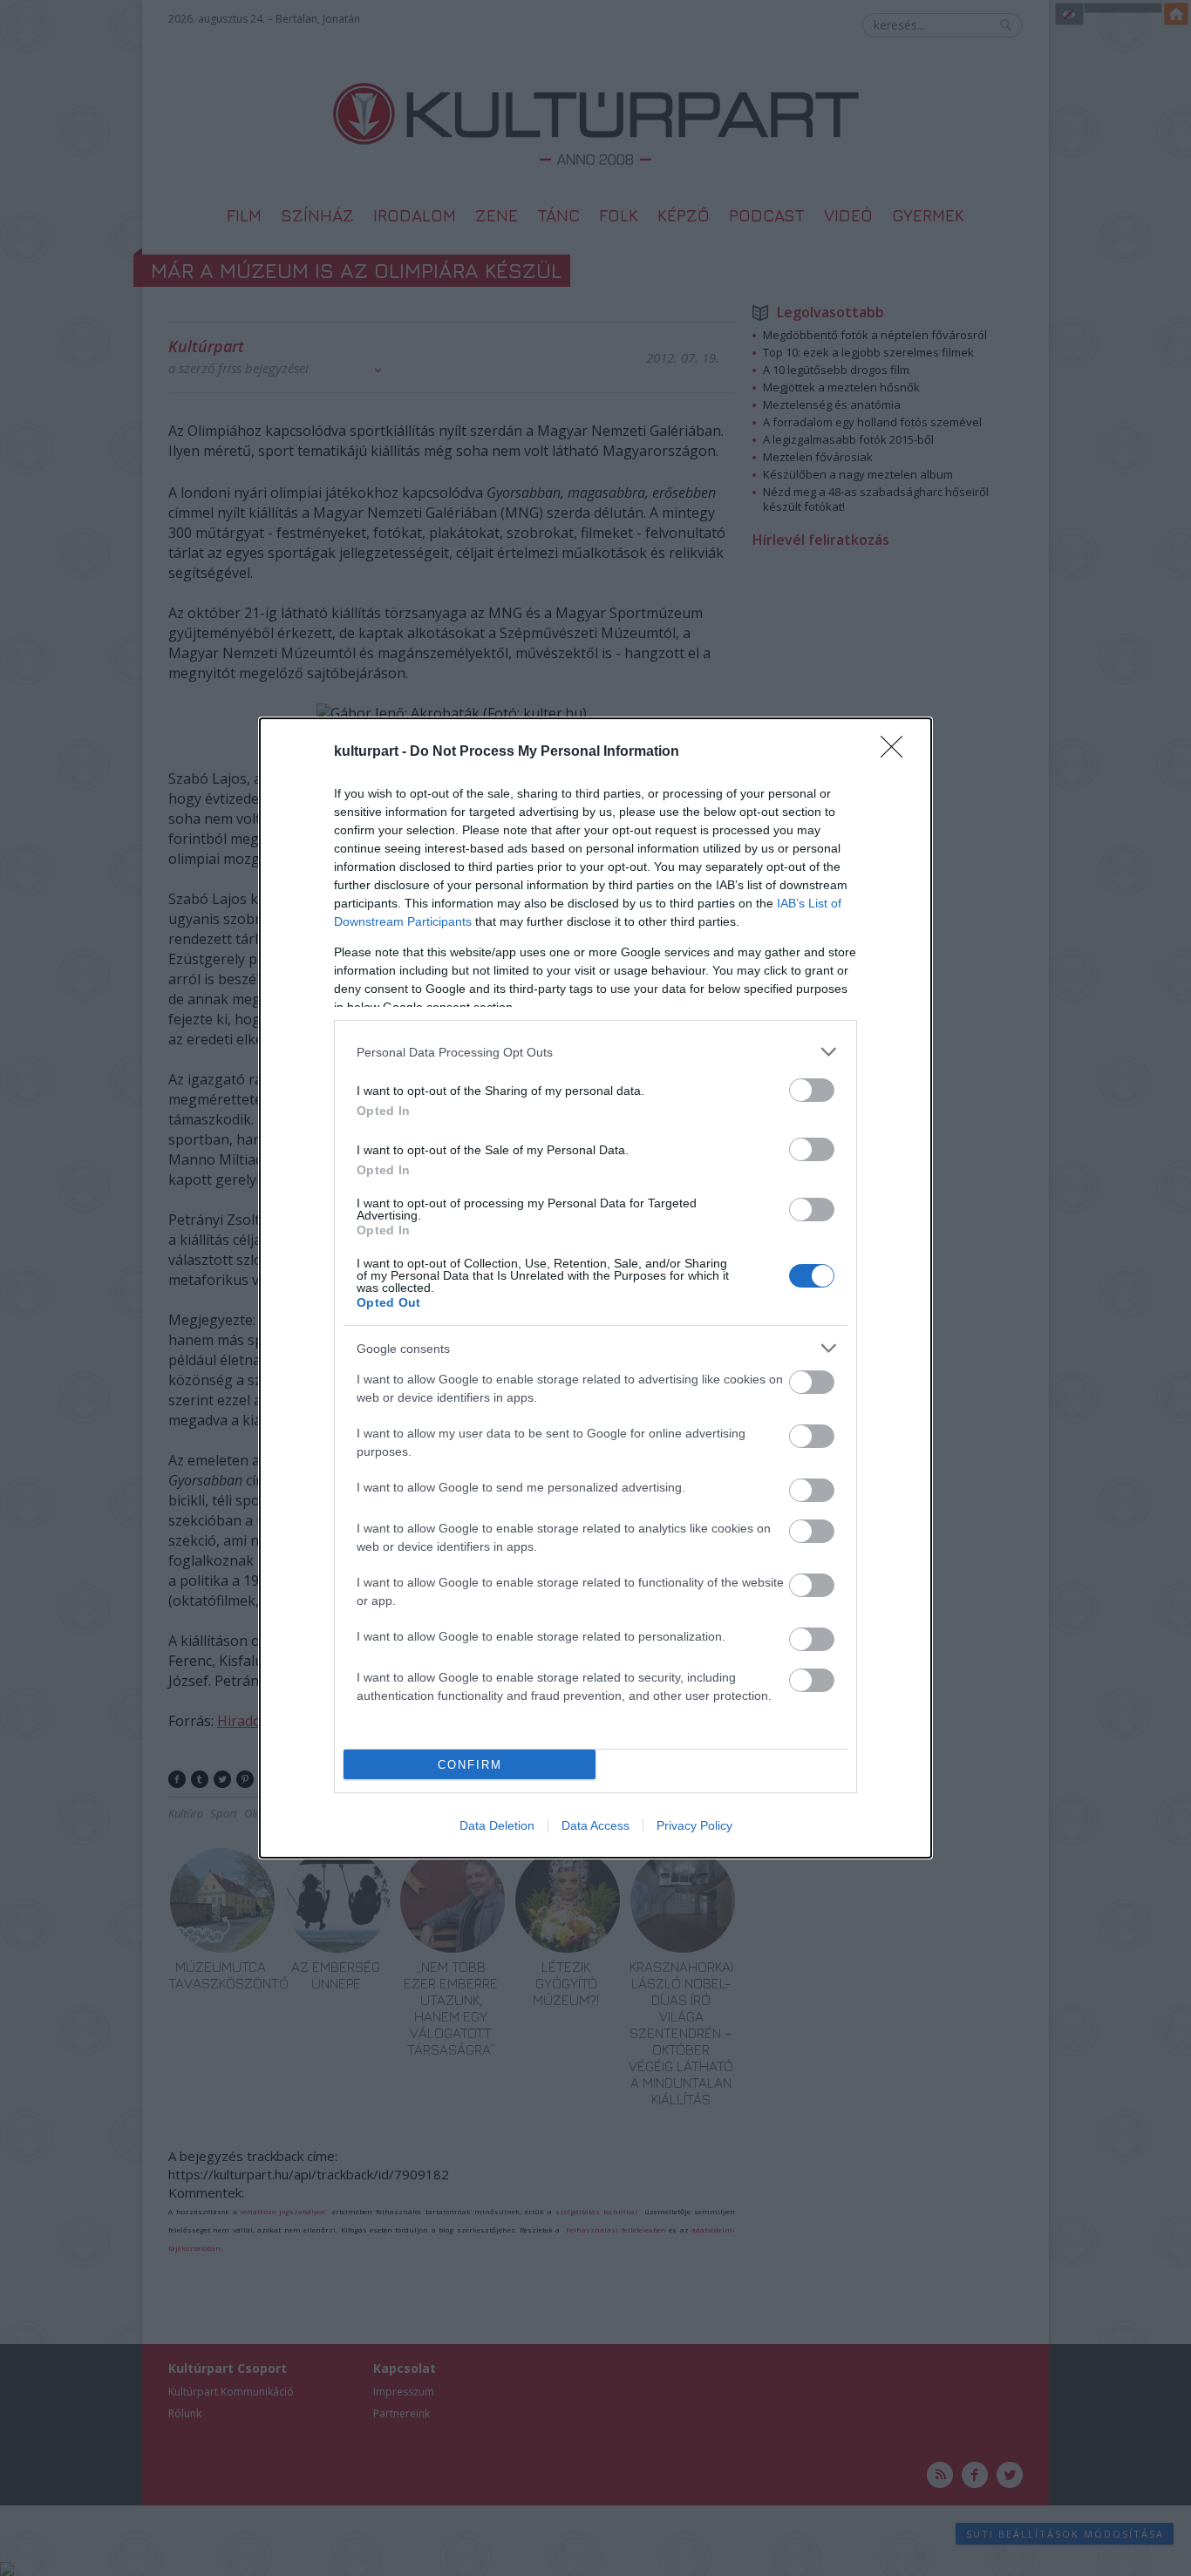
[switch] (812, 1090)
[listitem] (595, 1052)
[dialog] (595, 1288)
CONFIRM (470, 1765)
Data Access (595, 1825)
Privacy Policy (694, 1825)
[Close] (897, 752)
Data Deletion (497, 1825)
